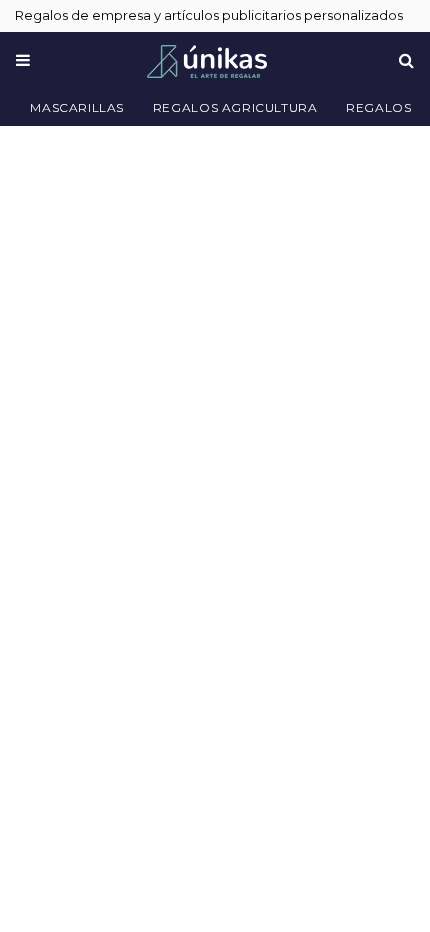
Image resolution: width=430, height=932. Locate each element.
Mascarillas (77, 107)
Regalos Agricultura (235, 107)
